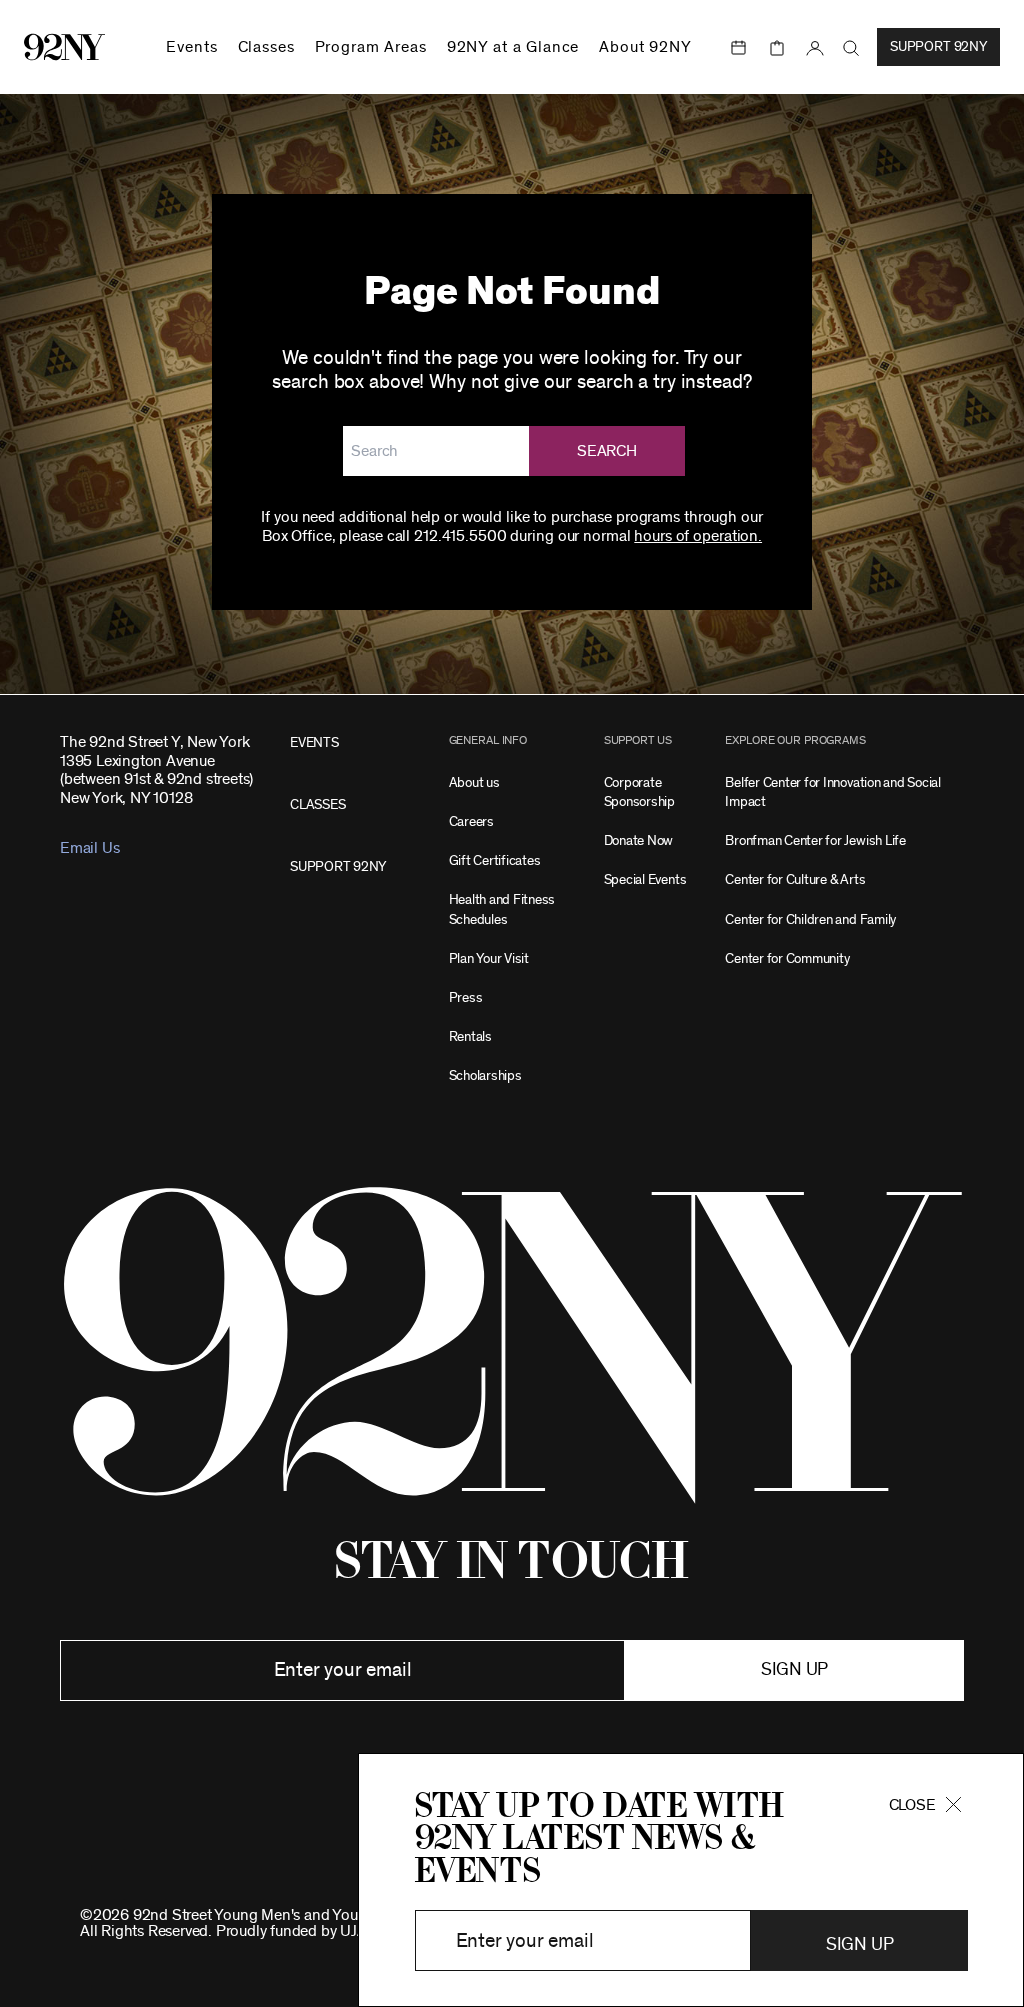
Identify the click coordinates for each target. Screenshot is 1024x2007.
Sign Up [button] (859, 1945)
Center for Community (787, 958)
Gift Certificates (495, 860)
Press (466, 997)
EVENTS (314, 742)
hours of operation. (698, 536)
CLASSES (317, 804)
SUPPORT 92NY (338, 866)
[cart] (777, 48)
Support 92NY (938, 47)
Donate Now (639, 840)
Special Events (645, 879)
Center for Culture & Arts (795, 879)
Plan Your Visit (489, 958)
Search (607, 451)
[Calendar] (739, 48)
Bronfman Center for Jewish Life (815, 840)
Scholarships (485, 1075)
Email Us (89, 848)
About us (474, 782)
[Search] (851, 48)
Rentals (470, 1036)
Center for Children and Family (810, 919)
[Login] (815, 48)
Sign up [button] (794, 1670)
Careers (471, 821)
